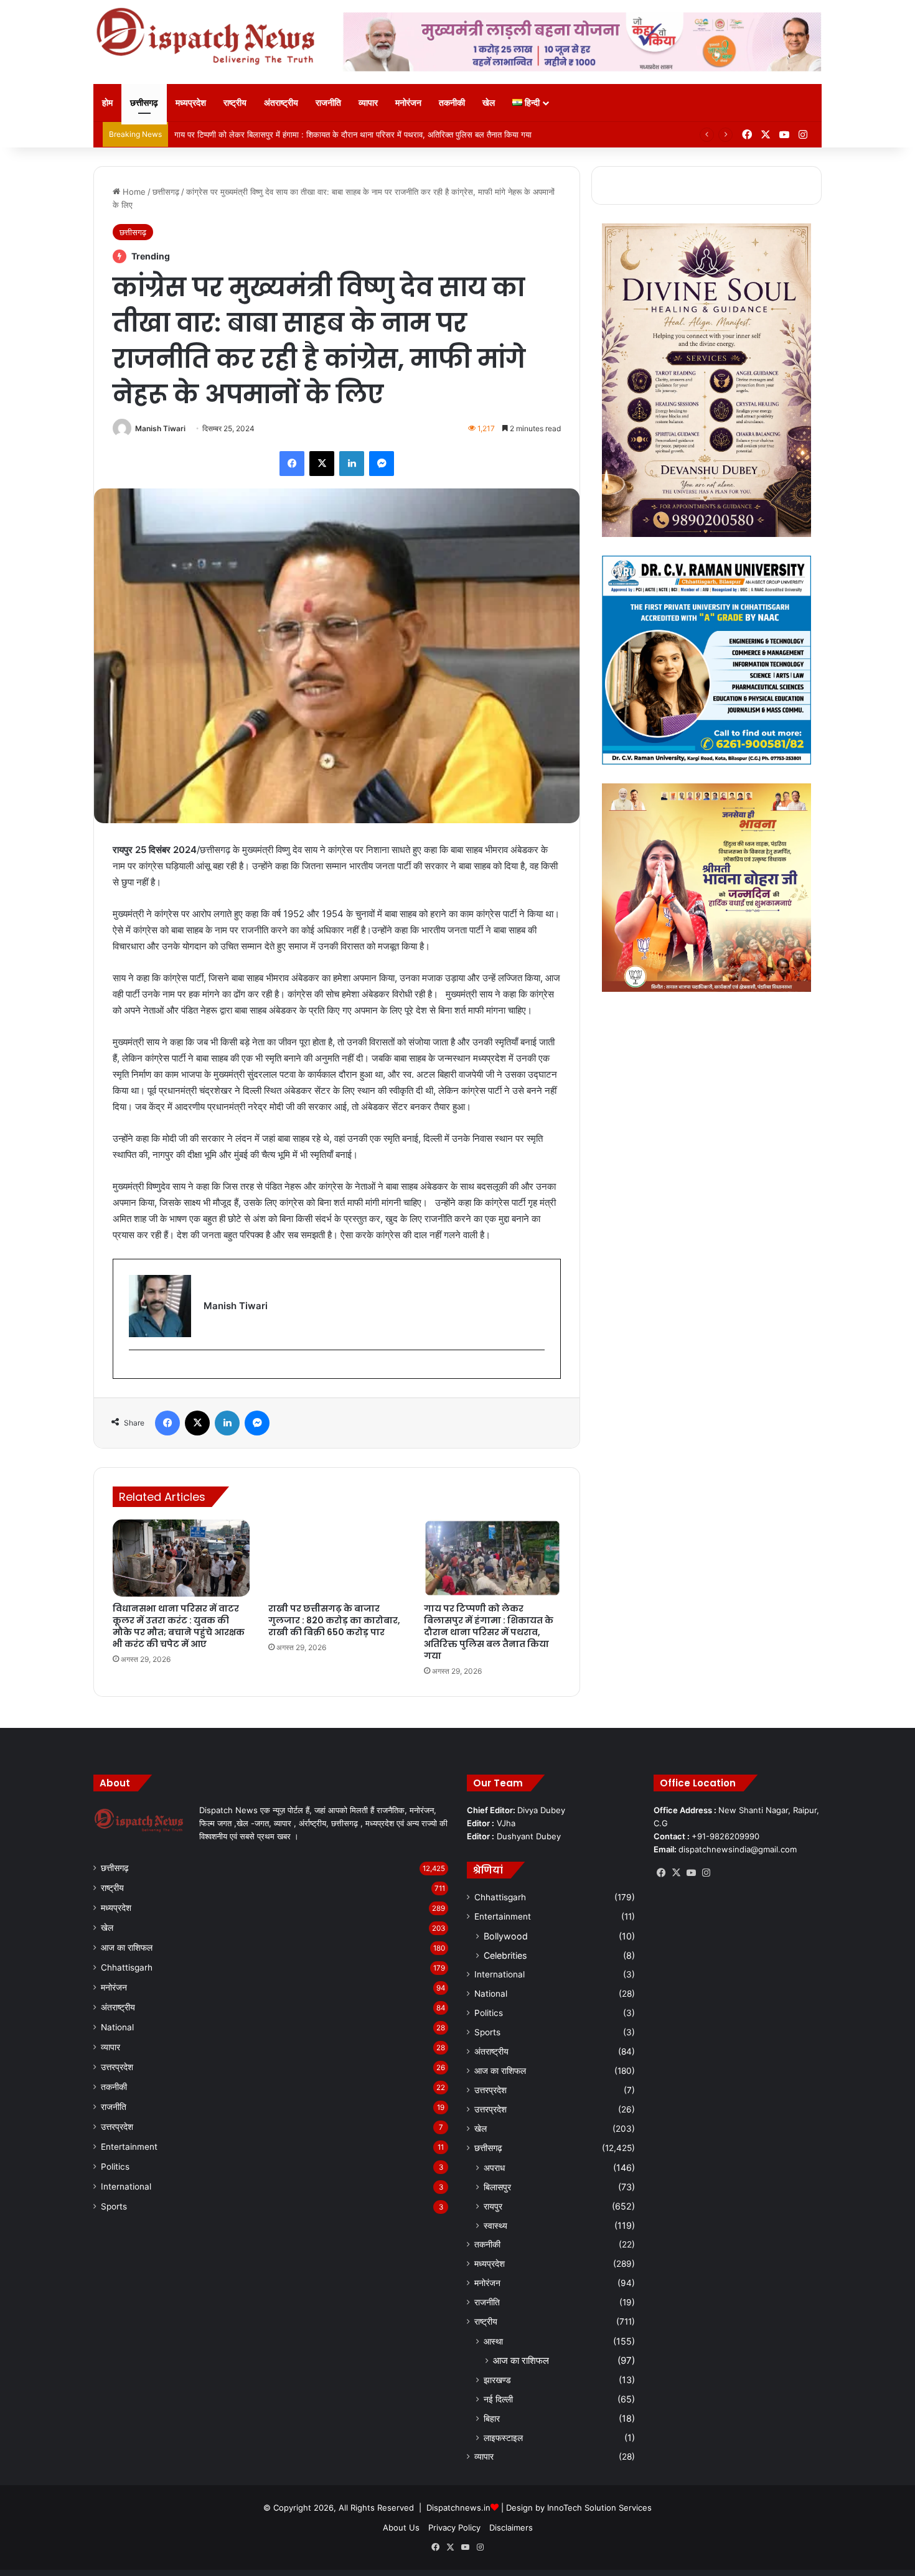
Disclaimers (511, 2527)
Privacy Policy (454, 2527)
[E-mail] (135, 1370)
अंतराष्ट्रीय (281, 102)
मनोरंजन (408, 102)
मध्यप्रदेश (191, 102)
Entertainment (129, 2147)
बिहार (492, 2418)
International (126, 2186)
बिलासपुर (497, 2187)
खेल (489, 102)
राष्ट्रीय (235, 102)
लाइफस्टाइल (503, 2438)
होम (107, 102)
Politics (115, 2167)
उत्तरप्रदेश (117, 2067)
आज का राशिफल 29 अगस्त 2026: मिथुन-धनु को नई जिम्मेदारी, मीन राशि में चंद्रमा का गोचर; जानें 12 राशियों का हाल (350, 134)
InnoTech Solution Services (599, 2508)
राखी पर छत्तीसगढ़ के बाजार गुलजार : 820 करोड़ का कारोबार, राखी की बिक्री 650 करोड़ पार (334, 1620)
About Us (401, 2527)
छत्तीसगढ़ (144, 102)
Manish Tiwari (160, 428)
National (117, 2027)
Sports (114, 2206)
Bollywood (506, 1936)
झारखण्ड (497, 2380)
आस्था (493, 2341)
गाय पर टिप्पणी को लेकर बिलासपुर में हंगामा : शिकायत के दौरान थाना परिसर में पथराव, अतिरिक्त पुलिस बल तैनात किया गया (489, 1632)
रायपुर (493, 2206)
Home (133, 192)
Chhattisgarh (127, 1967)
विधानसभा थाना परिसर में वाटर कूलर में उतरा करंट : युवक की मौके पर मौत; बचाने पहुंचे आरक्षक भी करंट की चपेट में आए (179, 1626)
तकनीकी (452, 102)
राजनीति (328, 102)
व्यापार (368, 102)
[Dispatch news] (209, 37)
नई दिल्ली (498, 2399)
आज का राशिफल (127, 1948)
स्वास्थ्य (495, 2225)
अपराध (494, 2168)
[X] (676, 1873)
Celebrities (505, 1955)
